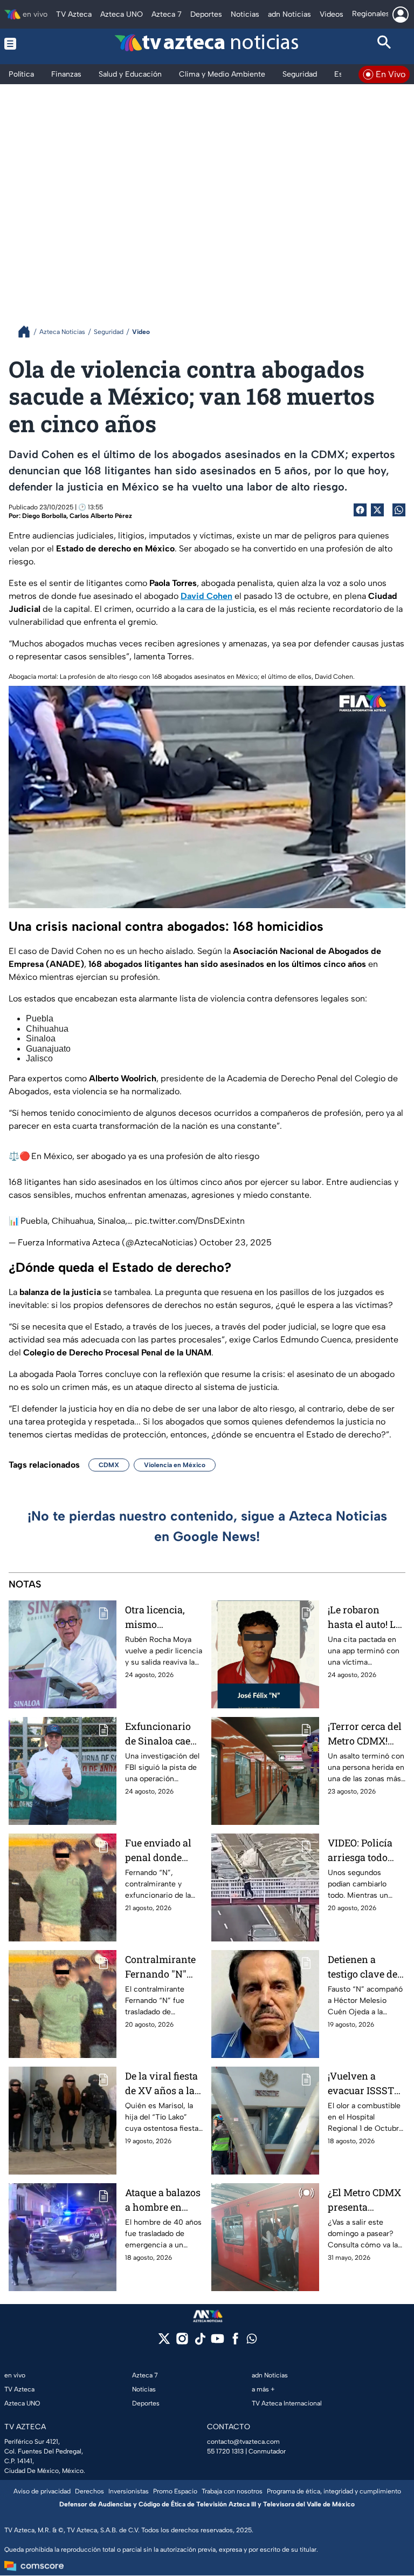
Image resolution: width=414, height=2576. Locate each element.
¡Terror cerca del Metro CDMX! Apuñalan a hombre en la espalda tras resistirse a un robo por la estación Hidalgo (366, 1734)
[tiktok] (200, 2342)
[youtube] (218, 2342)
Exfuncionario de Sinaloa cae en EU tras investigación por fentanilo (158, 1734)
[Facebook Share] (360, 510)
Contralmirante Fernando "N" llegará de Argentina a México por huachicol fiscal (161, 1967)
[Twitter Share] (377, 510)
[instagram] (182, 2342)
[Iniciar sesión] (401, 15)
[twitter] (164, 2342)
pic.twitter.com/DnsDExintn (190, 1221)
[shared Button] (399, 510)
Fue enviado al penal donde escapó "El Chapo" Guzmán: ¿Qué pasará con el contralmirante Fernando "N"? (163, 1851)
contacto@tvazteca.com (243, 2442)
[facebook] (235, 2342)
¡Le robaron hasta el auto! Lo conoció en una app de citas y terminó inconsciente (364, 1617)
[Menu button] (30, 44)
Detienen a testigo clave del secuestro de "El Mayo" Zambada (365, 1967)
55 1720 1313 (225, 2451)
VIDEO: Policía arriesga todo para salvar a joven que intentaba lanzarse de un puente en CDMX (365, 1851)
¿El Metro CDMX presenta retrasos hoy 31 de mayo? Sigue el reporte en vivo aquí (364, 2200)
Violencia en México (175, 1465)
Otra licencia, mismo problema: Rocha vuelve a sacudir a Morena (163, 1617)
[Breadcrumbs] (28, 332)
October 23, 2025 (236, 1242)
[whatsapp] (252, 2341)
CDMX (109, 1465)
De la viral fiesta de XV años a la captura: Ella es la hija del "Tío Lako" (161, 2084)
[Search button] (385, 44)
